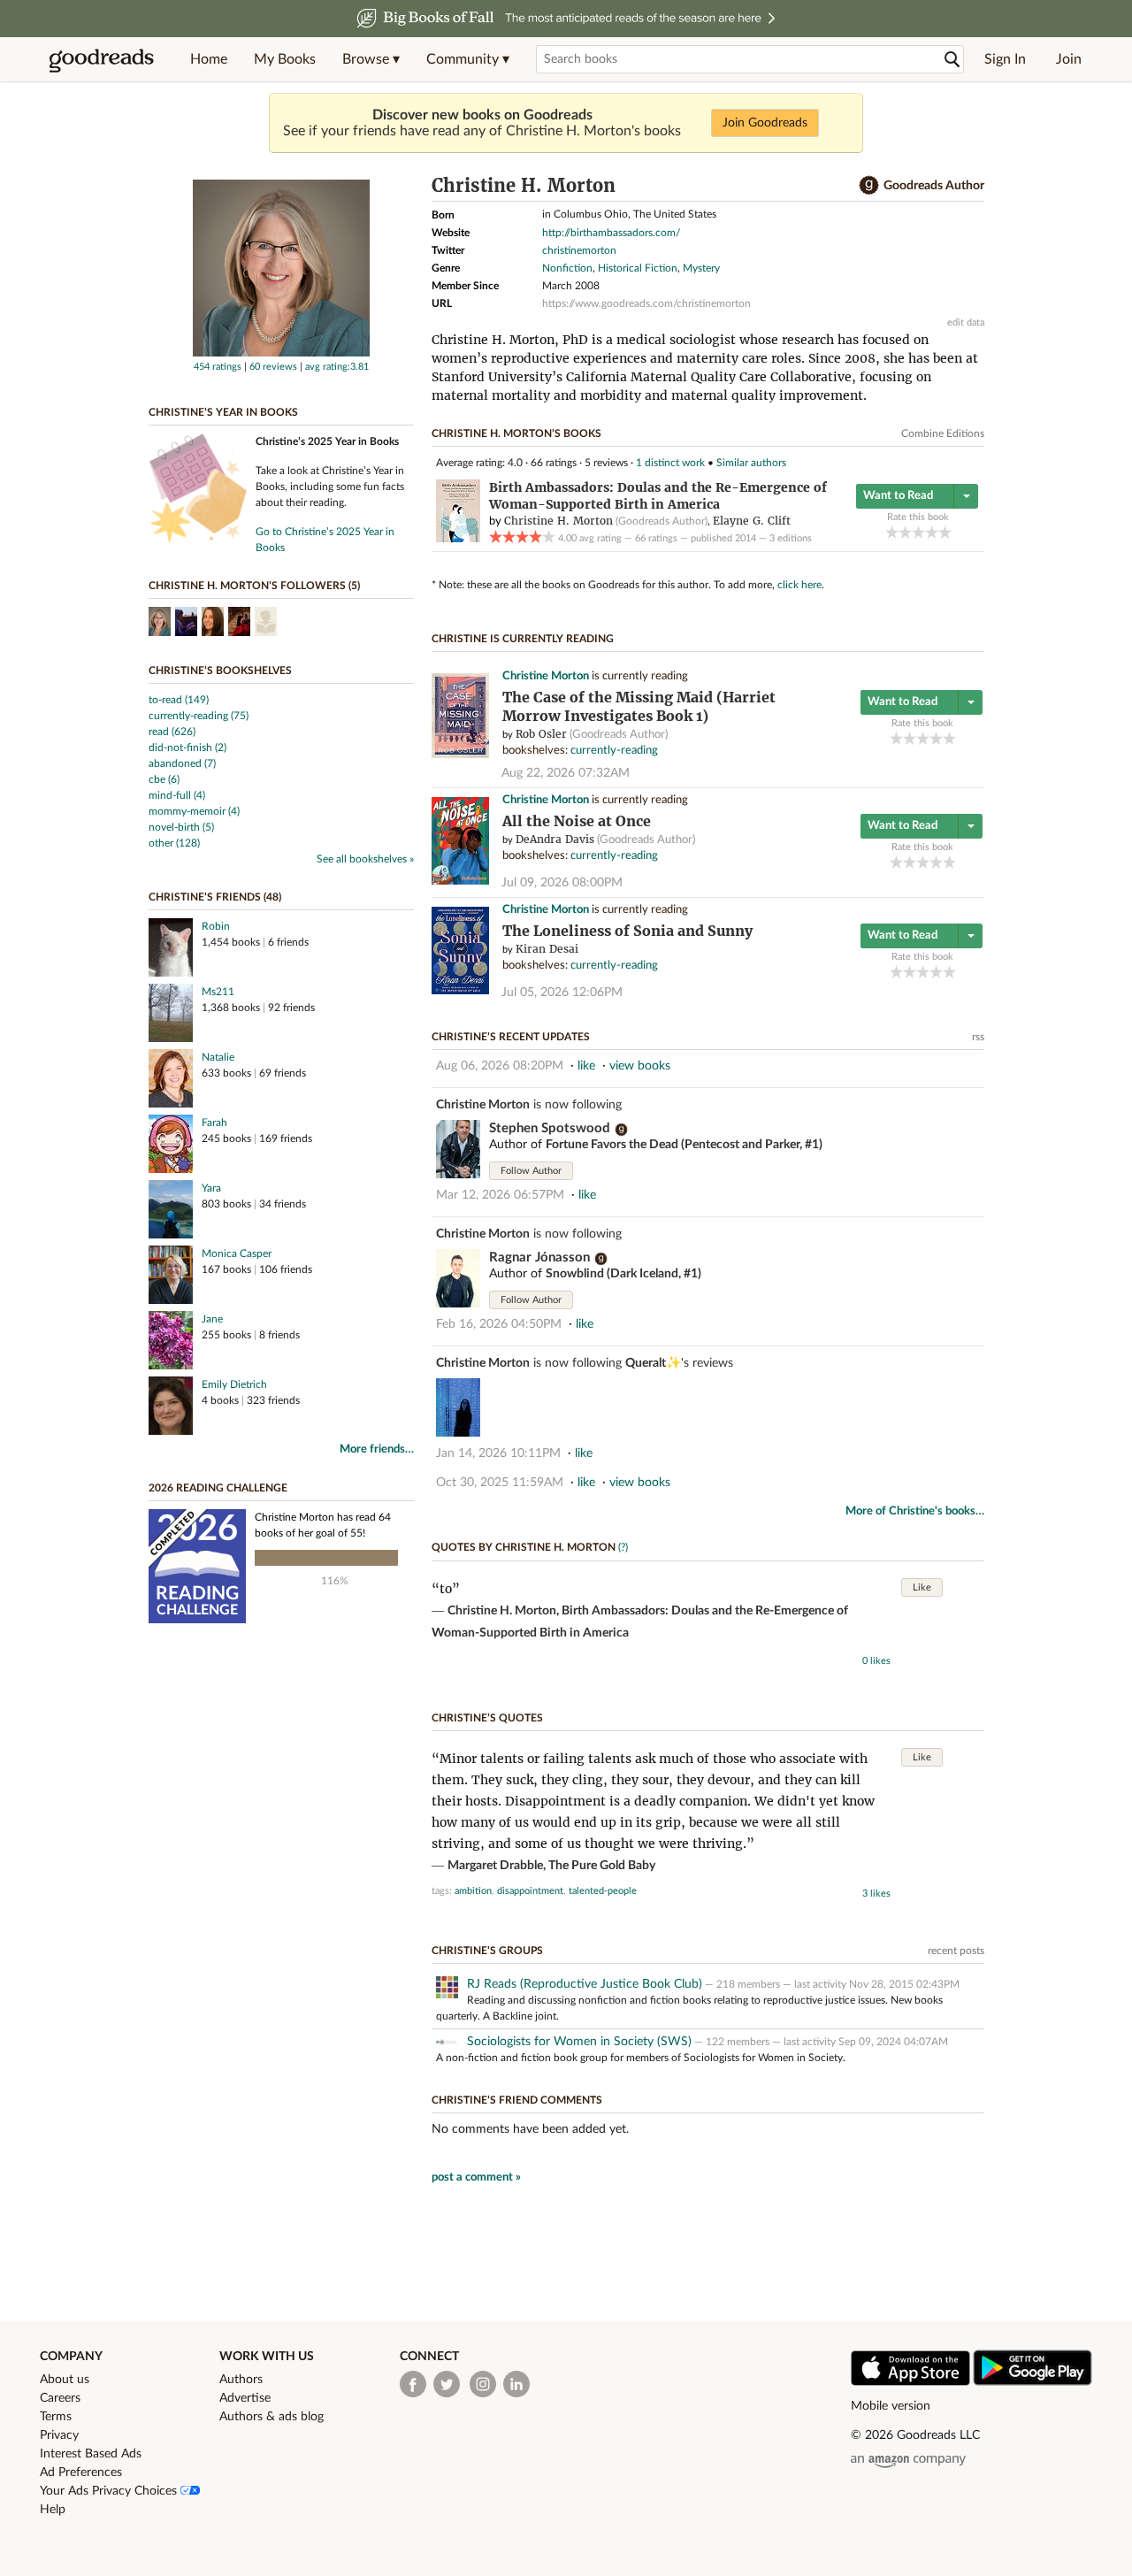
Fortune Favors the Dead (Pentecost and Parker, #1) (684, 1145)
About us (65, 2380)
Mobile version (891, 2406)
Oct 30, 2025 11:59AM (500, 1483)
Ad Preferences (81, 2472)
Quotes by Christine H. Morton (524, 1547)
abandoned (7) (182, 763)
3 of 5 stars (918, 532)
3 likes (876, 1894)
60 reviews (273, 367)
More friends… (377, 1449)
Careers (60, 2398)
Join (1069, 59)
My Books (285, 59)
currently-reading (614, 751)
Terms (56, 2417)
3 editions (791, 538)
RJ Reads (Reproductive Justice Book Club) (585, 1984)
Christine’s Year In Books (223, 412)
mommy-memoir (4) (194, 811)
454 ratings (218, 367)
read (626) (172, 732)
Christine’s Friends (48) (215, 897)
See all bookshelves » (365, 859)
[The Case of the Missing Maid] (460, 755)
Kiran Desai (547, 949)
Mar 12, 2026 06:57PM (500, 1195)
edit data (966, 322)
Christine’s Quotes (487, 1718)
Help (53, 2510)
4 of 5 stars (932, 532)
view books (640, 1066)
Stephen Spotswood (550, 1128)
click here (799, 585)
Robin (216, 926)
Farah (214, 1123)
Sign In (1005, 59)
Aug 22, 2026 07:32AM (566, 773)
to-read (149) (179, 700)
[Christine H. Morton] (281, 353)
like (586, 1066)
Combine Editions (943, 433)
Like (922, 1587)
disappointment (530, 1891)
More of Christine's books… (915, 1511)
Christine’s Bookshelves (220, 671)
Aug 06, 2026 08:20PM (500, 1066)
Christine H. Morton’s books (516, 433)
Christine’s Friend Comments (517, 2100)
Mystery (701, 268)
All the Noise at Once (577, 821)
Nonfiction (567, 268)
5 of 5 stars (945, 532)
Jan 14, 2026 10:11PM (498, 1453)
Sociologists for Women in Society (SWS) (579, 2042)
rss (978, 1037)
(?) (623, 1547)
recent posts (956, 1951)
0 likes (876, 1661)
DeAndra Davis (555, 839)
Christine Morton (546, 676)
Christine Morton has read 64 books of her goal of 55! (323, 1525)
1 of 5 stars (892, 532)
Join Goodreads (765, 123)
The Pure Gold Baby (602, 1866)
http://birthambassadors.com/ (611, 233)
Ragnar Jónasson (539, 1257)
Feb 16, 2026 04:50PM (499, 1324)
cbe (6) (164, 779)
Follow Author (531, 1171)
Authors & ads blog (272, 2417)
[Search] (952, 60)
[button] (371, 59)
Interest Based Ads (91, 2454)
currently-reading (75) (199, 716)
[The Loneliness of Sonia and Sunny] (460, 991)
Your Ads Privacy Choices (110, 2491)
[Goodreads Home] (102, 59)
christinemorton (579, 250)
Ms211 (218, 992)
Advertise (245, 2398)
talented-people (603, 1891)
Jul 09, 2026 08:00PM (562, 883)
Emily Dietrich (234, 1384)
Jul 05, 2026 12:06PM (562, 993)
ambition (473, 1891)
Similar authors (751, 463)
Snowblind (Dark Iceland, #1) (623, 1274)
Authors (241, 2380)
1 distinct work (670, 463)
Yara (211, 1188)
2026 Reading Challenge (218, 1488)
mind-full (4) (177, 795)
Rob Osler (541, 734)
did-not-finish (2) (187, 747)
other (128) (174, 843)
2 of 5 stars (905, 532)
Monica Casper (237, 1253)
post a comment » (476, 2177)
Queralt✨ (653, 1363)
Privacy (59, 2435)
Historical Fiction (638, 268)
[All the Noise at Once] (460, 882)
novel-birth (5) (181, 827)
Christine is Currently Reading (523, 639)
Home (209, 59)
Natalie (218, 1057)
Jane (212, 1319)
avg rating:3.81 (337, 367)
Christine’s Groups (487, 1951)
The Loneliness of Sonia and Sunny (627, 931)
